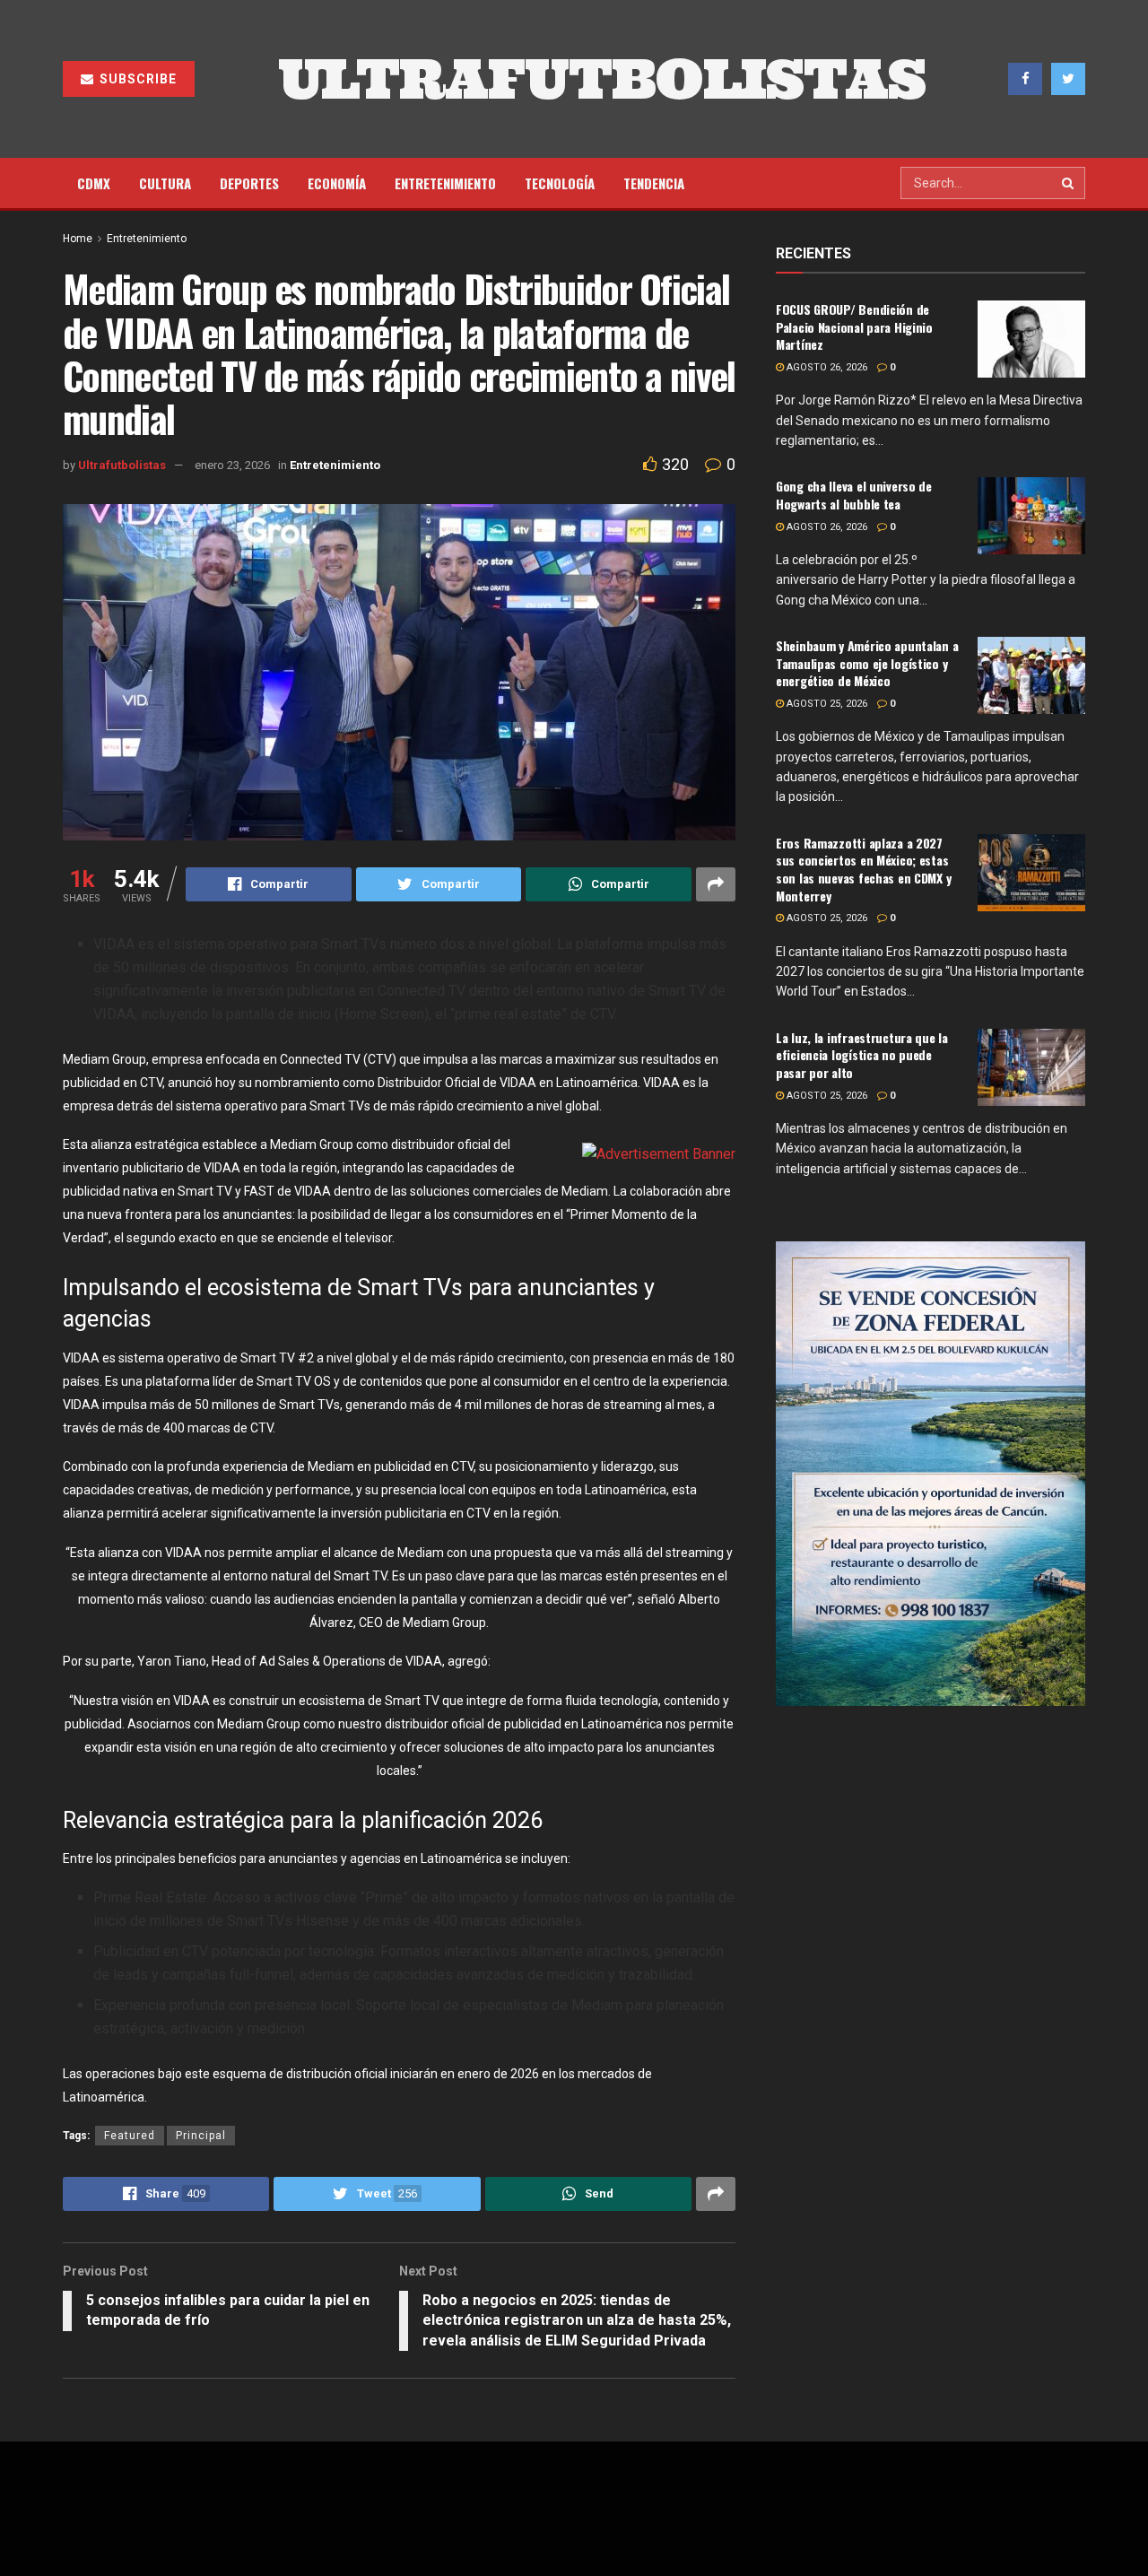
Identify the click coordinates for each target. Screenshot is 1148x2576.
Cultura (165, 183)
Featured (130, 2136)
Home (78, 239)
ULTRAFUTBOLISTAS (602, 79)
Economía (337, 183)
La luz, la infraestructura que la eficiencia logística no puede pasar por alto (862, 1055)
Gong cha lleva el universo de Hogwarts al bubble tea (854, 495)
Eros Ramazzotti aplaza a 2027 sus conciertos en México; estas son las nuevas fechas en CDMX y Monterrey (863, 869)
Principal (201, 2136)
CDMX (94, 183)
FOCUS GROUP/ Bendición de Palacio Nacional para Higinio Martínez (854, 326)
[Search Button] (1069, 183)
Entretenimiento (445, 183)
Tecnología (560, 183)
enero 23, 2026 (232, 465)
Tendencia (654, 183)
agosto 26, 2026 (826, 367)
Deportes (249, 183)
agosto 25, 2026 (826, 704)
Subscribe (136, 79)
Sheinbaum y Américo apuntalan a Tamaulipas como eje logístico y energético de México (867, 663)
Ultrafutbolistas (122, 465)
